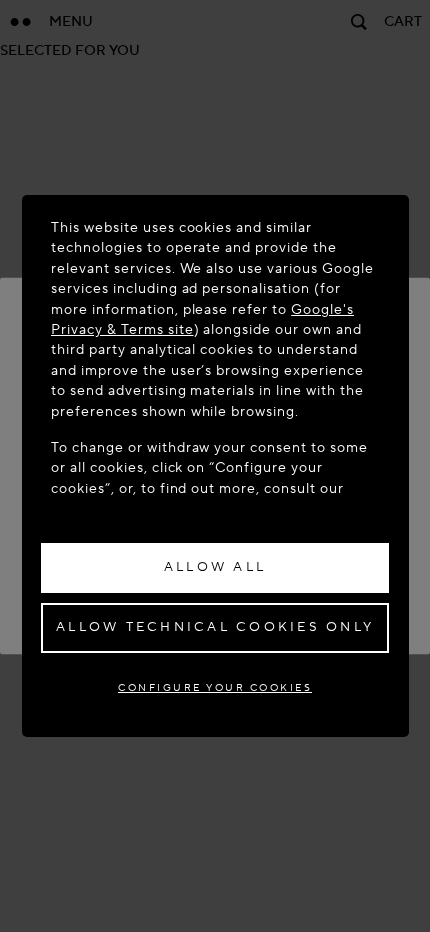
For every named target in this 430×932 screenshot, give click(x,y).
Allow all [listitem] (215, 567)
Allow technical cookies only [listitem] (215, 627)
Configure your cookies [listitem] (215, 687)
